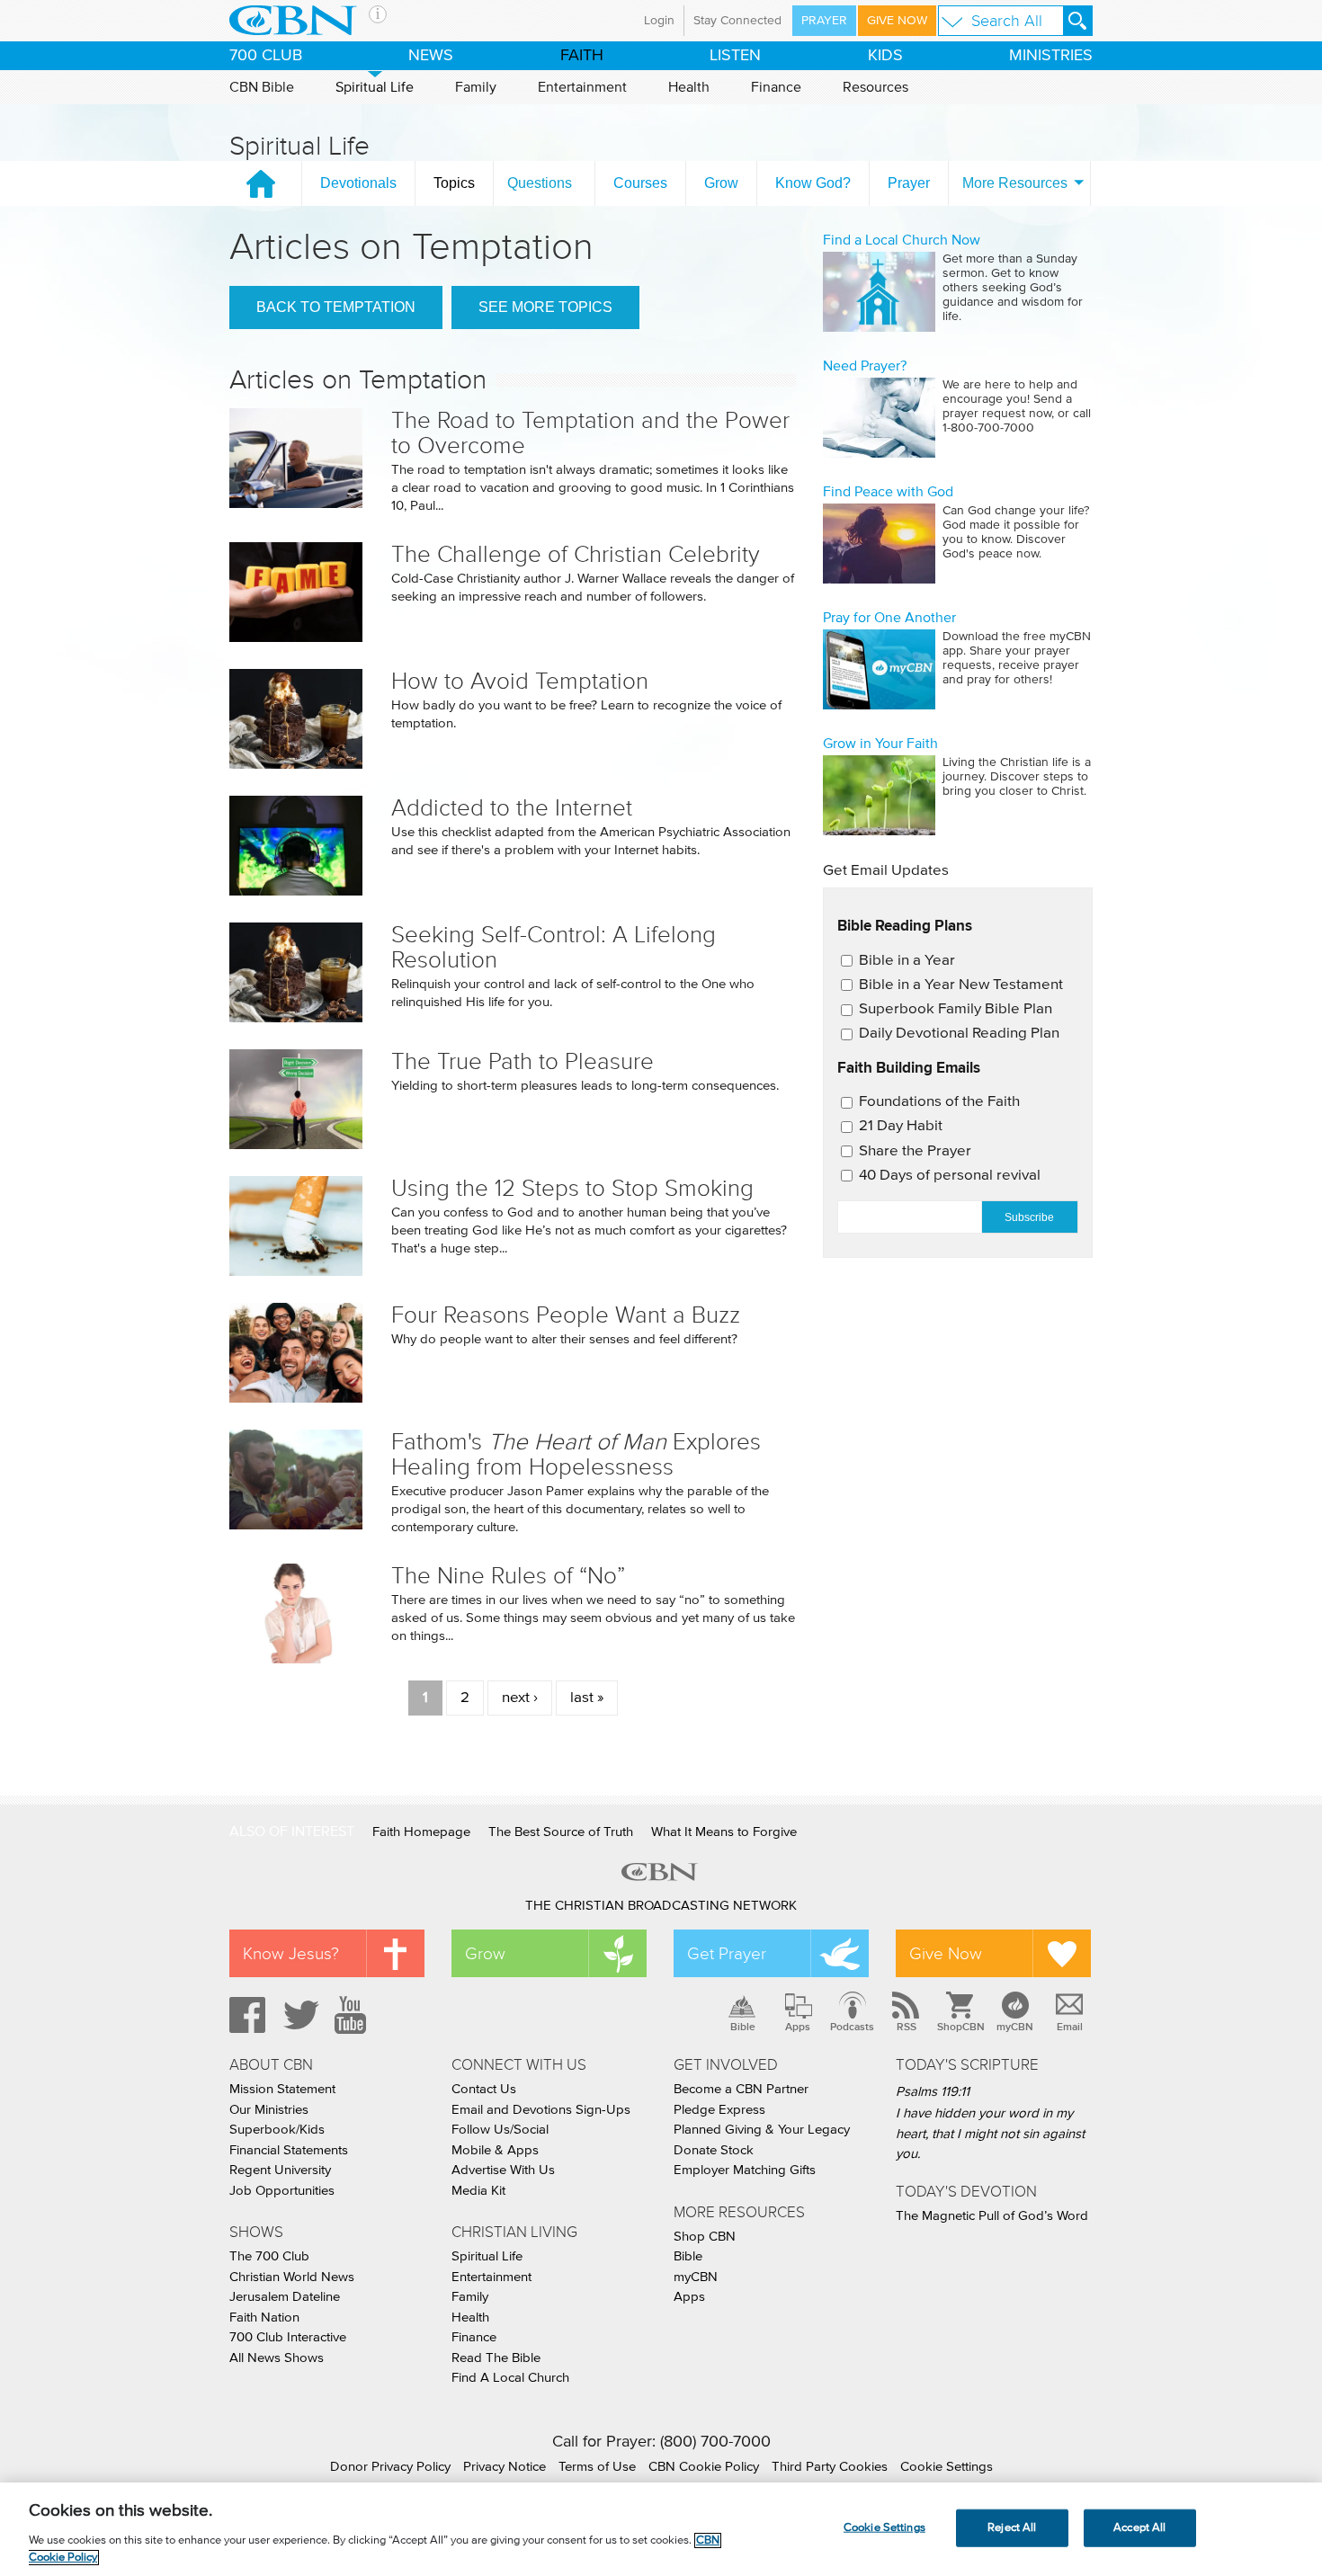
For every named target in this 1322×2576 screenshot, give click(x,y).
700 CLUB (266, 56)
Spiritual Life (375, 87)
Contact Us (484, 2089)
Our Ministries (269, 2110)
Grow (721, 183)
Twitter (299, 2015)
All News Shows (277, 2358)
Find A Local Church (510, 2378)
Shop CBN (705, 2237)
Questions (540, 183)
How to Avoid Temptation (520, 681)
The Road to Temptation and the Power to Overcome (590, 433)
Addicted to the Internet (512, 808)
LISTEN (735, 56)
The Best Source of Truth (561, 1832)
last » (587, 1698)
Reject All (1012, 2528)
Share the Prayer (915, 1151)
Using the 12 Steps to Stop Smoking (572, 1188)
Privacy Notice (505, 2467)
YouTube (353, 2015)
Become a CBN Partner (741, 2089)
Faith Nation (264, 2318)
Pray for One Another (889, 618)
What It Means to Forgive (724, 1832)
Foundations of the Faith (939, 1102)
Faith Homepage (421, 1832)
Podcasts (852, 2027)
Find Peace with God (888, 492)
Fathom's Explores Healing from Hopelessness (576, 1454)
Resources (875, 87)
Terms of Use (597, 2467)
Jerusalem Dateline (285, 2297)
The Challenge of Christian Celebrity (576, 554)
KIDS (885, 56)
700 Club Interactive (288, 2337)
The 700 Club (269, 2256)
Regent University (280, 2170)
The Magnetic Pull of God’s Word (992, 2216)
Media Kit (478, 2191)
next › (520, 1698)
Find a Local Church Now (902, 240)
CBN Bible (262, 87)
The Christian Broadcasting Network (661, 1906)
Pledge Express (719, 2110)
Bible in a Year (907, 961)
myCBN (1015, 2027)
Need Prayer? (865, 366)
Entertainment (582, 87)
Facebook (245, 2015)
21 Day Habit (901, 1126)
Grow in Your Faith (880, 744)
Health (689, 87)
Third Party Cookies (830, 2467)
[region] (661, 2529)
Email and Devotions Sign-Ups (541, 2110)
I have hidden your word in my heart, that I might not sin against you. (990, 2134)
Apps (798, 2027)
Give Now (897, 21)
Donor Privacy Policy (390, 2467)
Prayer (824, 21)
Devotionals (358, 183)
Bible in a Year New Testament (961, 985)
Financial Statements (289, 2150)
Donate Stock (714, 2150)
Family (476, 87)
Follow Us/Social (500, 2130)
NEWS (431, 56)
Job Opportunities (282, 2191)
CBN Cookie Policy (704, 2467)
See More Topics (545, 307)
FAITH (582, 56)
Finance (776, 87)
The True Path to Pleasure (523, 1061)
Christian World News (292, 2277)
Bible (743, 2027)
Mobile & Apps (495, 2150)
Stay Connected (737, 21)
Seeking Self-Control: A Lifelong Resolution (554, 947)
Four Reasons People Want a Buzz (566, 1315)
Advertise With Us (503, 2170)
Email (1070, 2027)
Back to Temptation (336, 307)
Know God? (813, 183)
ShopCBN (960, 2027)
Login (659, 21)
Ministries (1051, 56)
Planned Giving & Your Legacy (762, 2130)
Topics (454, 183)
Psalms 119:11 (933, 2092)
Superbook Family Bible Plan (956, 1009)
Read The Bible (496, 2358)
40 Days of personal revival (950, 1176)
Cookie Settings (947, 2467)
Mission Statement (282, 2089)
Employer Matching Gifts (745, 2170)
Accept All (1139, 2528)
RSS (907, 2027)
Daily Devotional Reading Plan (959, 1034)
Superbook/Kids (277, 2130)
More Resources (1015, 183)
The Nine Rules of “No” (508, 1576)
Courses (640, 183)
